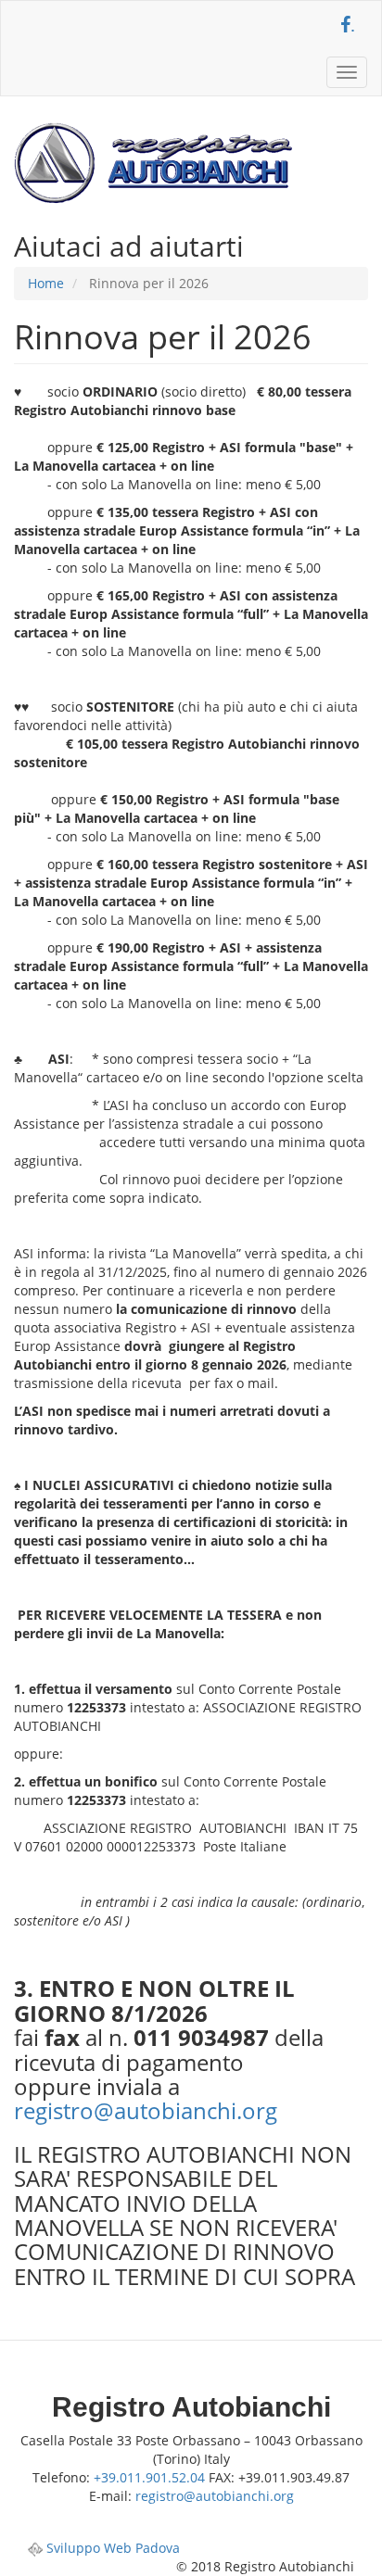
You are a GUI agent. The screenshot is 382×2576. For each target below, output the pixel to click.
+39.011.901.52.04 (149, 2477)
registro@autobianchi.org (146, 2110)
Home (46, 283)
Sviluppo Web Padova (111, 2548)
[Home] (153, 163)
